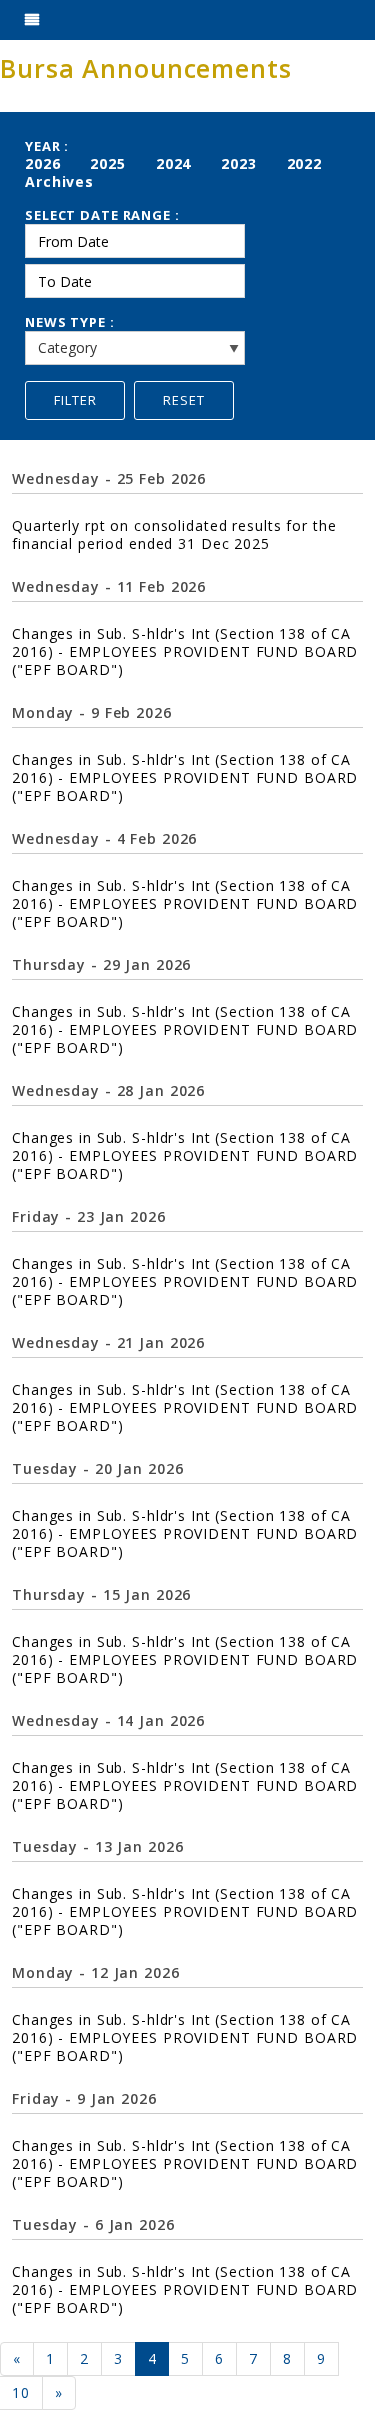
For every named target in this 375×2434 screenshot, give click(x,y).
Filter (75, 400)
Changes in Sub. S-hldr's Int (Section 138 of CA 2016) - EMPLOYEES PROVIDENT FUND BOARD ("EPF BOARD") (185, 651)
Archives (59, 181)
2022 (305, 163)
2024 (174, 163)
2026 (43, 163)
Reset (184, 400)
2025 (108, 163)
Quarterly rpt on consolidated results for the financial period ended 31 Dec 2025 (174, 534)
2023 (239, 163)
